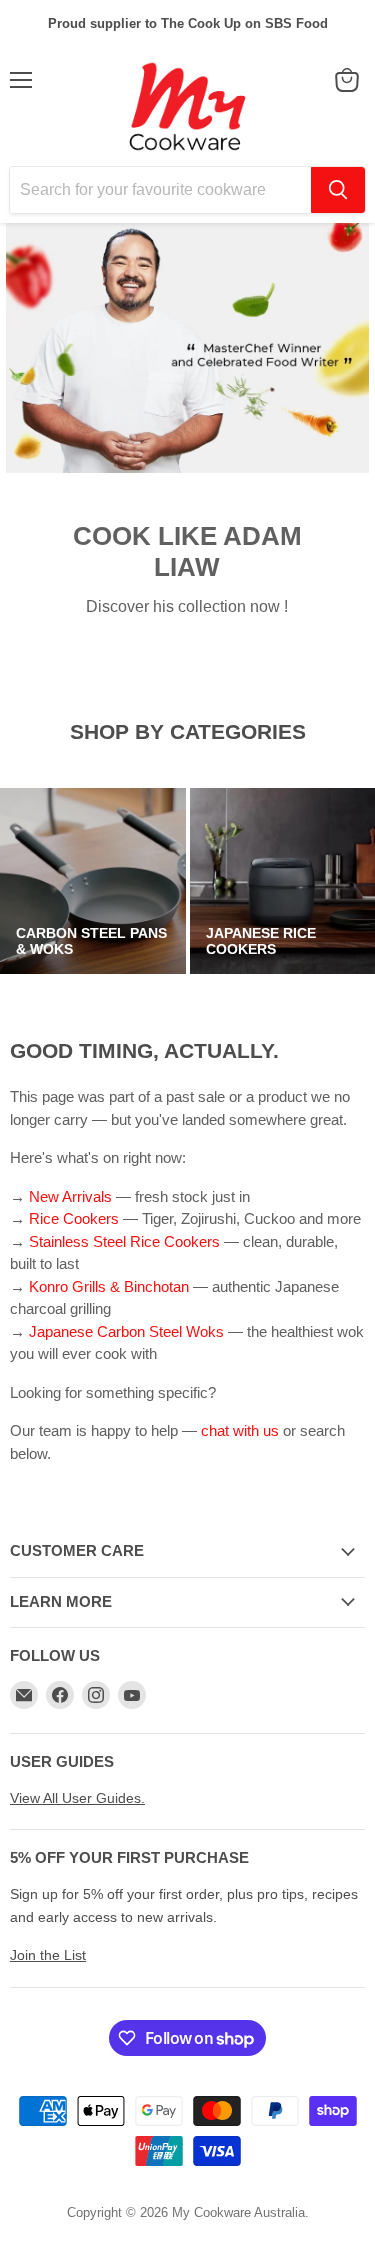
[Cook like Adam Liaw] (187, 348)
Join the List (48, 1955)
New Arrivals (72, 1196)
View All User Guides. (77, 1798)
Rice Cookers (74, 1218)
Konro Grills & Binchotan (109, 1286)
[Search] (338, 190)
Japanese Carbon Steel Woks (126, 1331)
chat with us (240, 1430)
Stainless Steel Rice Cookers (124, 1241)
